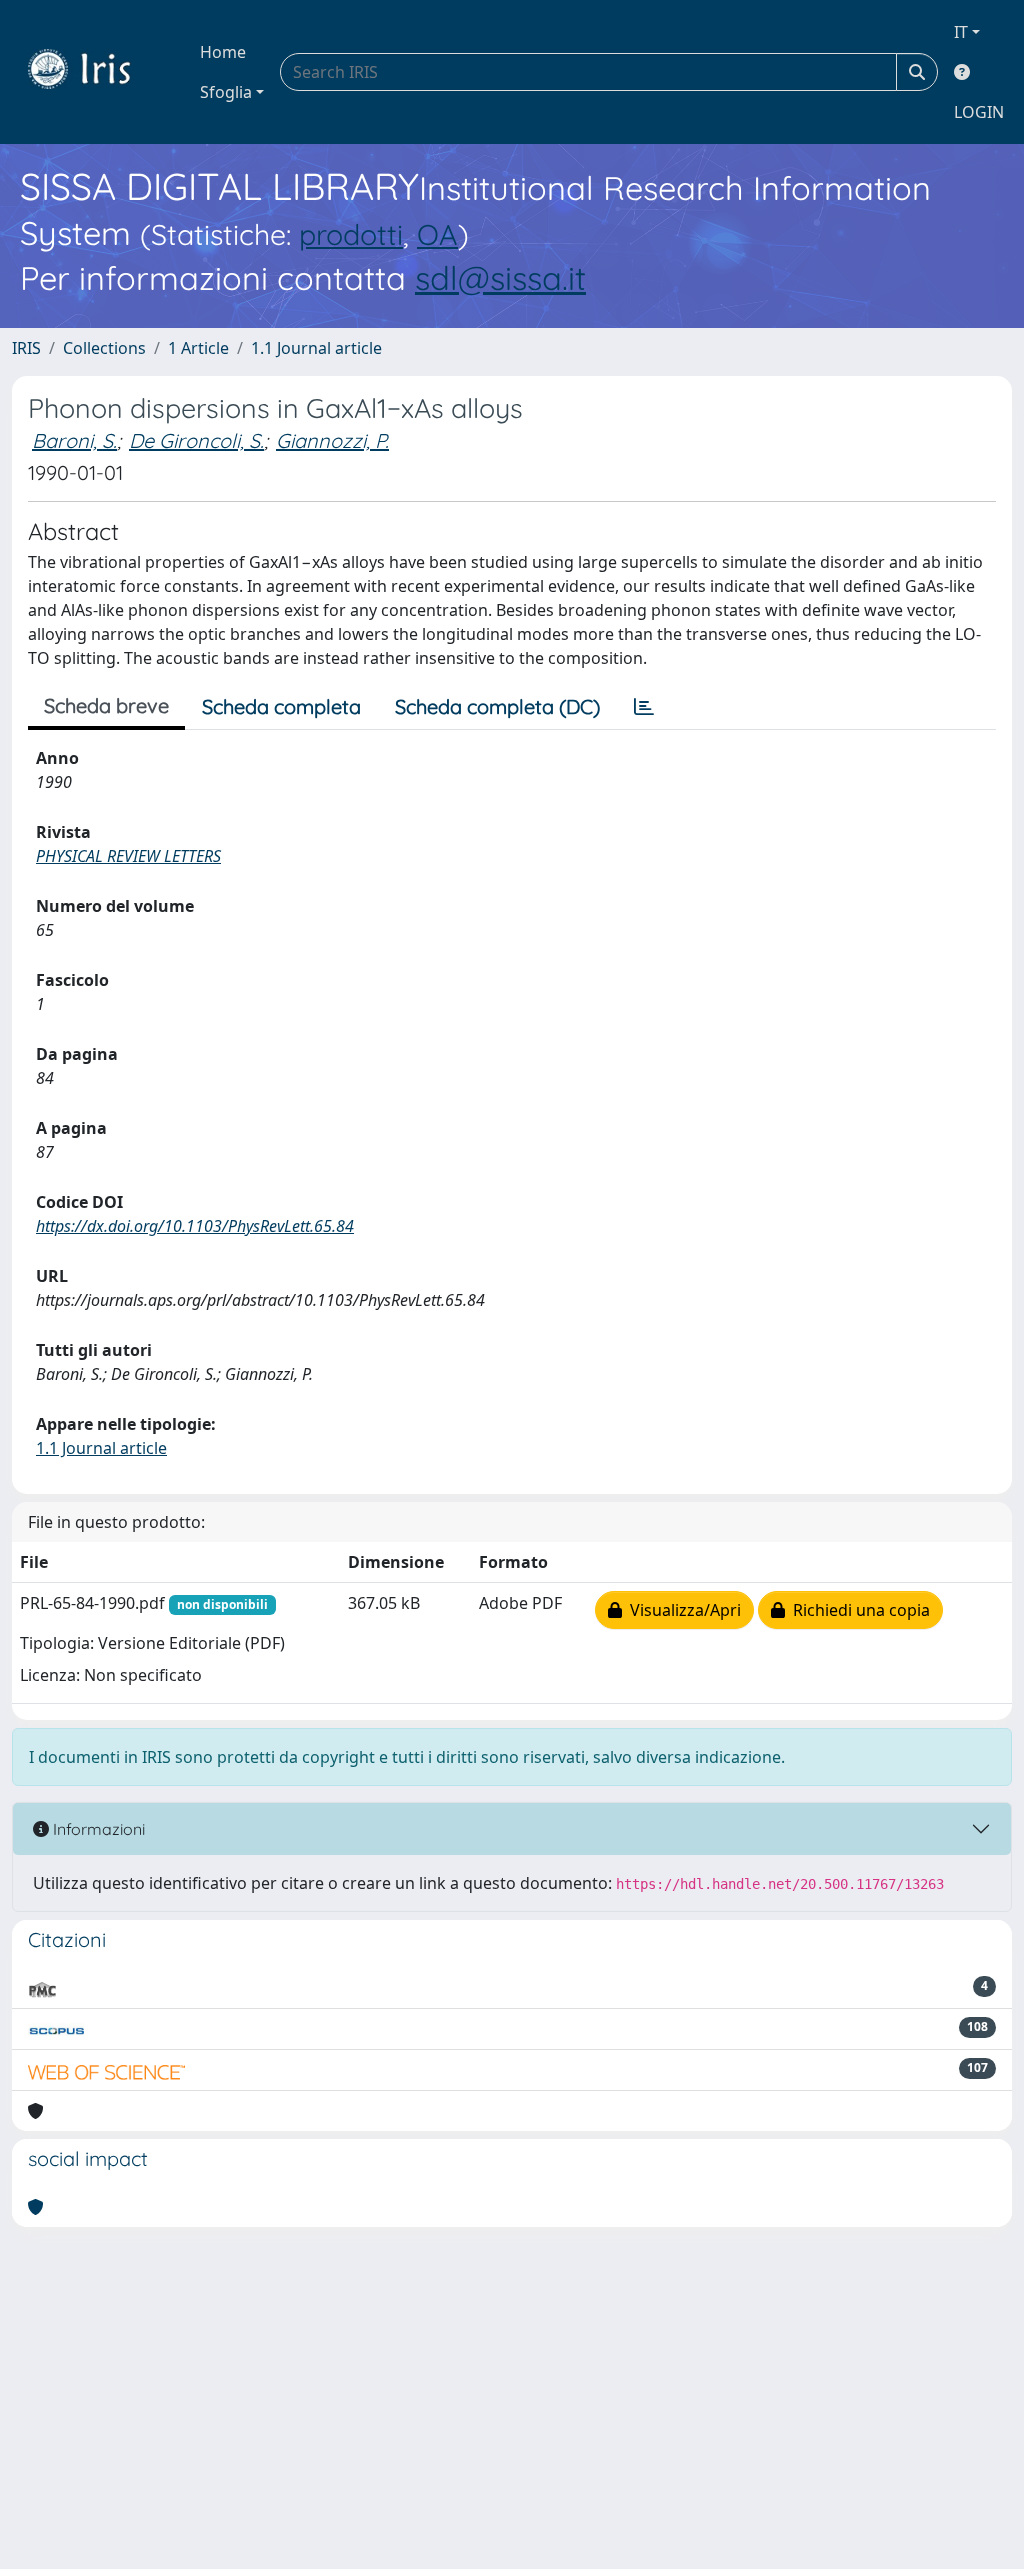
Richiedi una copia (857, 1610)
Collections (104, 348)
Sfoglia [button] (226, 92)
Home (223, 52)
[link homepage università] (94, 72)
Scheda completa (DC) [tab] (497, 706)
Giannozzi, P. (332, 440)
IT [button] (961, 32)
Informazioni (97, 1829)
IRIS (26, 348)
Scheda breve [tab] (106, 705)
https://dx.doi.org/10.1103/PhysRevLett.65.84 (195, 1226)
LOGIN (979, 112)
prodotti (351, 234)
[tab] (644, 707)
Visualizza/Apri (681, 1610)
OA (437, 234)
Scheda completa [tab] (281, 706)
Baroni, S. (74, 440)
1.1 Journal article (316, 348)
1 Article (198, 348)
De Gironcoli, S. (196, 440)
